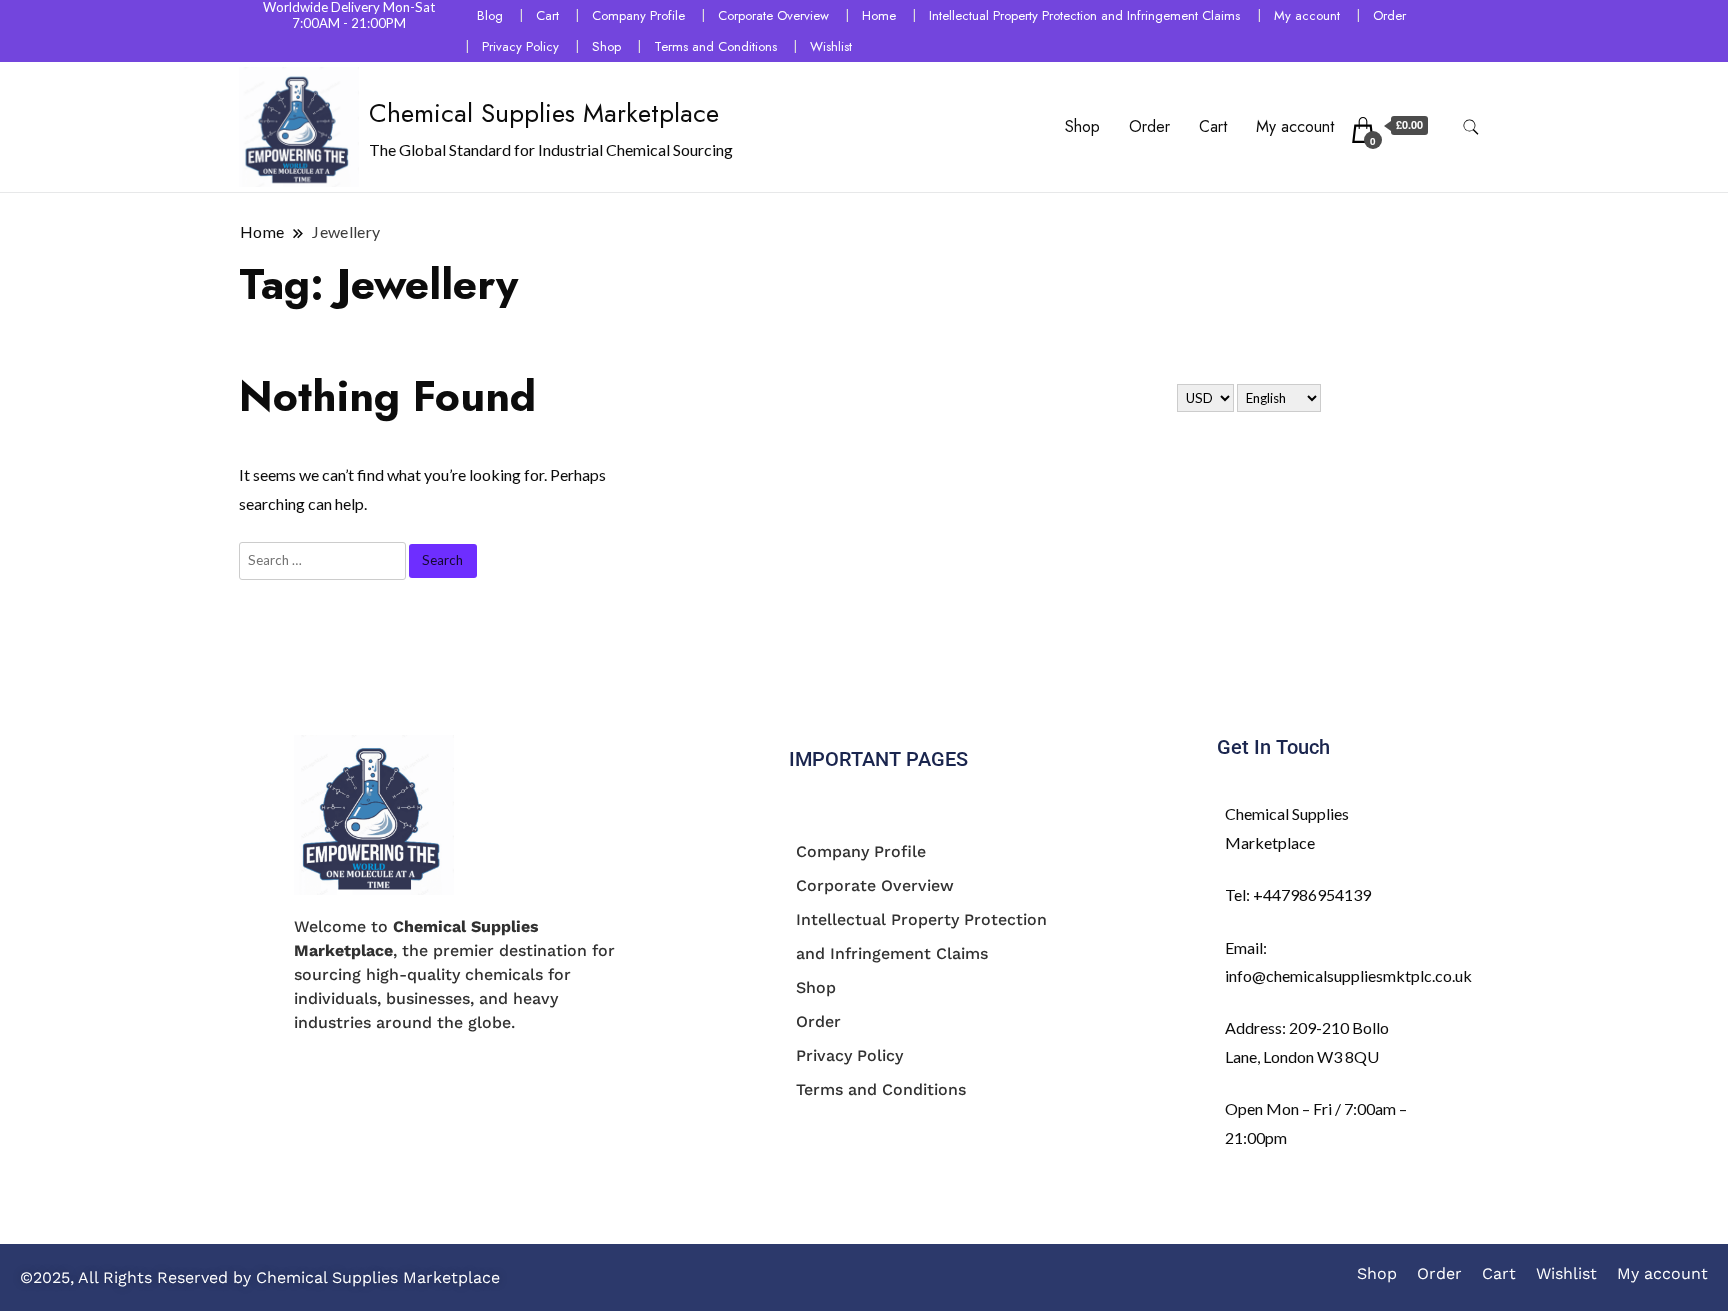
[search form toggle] (1471, 127)
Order (1389, 15)
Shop (606, 46)
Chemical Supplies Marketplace (544, 113)
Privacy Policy (520, 46)
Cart (547, 15)
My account (1307, 15)
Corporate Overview (773, 15)
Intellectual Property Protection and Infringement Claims (1084, 15)
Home (879, 15)
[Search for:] (324, 558)
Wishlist (831, 46)
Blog (490, 15)
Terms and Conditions (715, 46)
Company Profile (638, 15)
